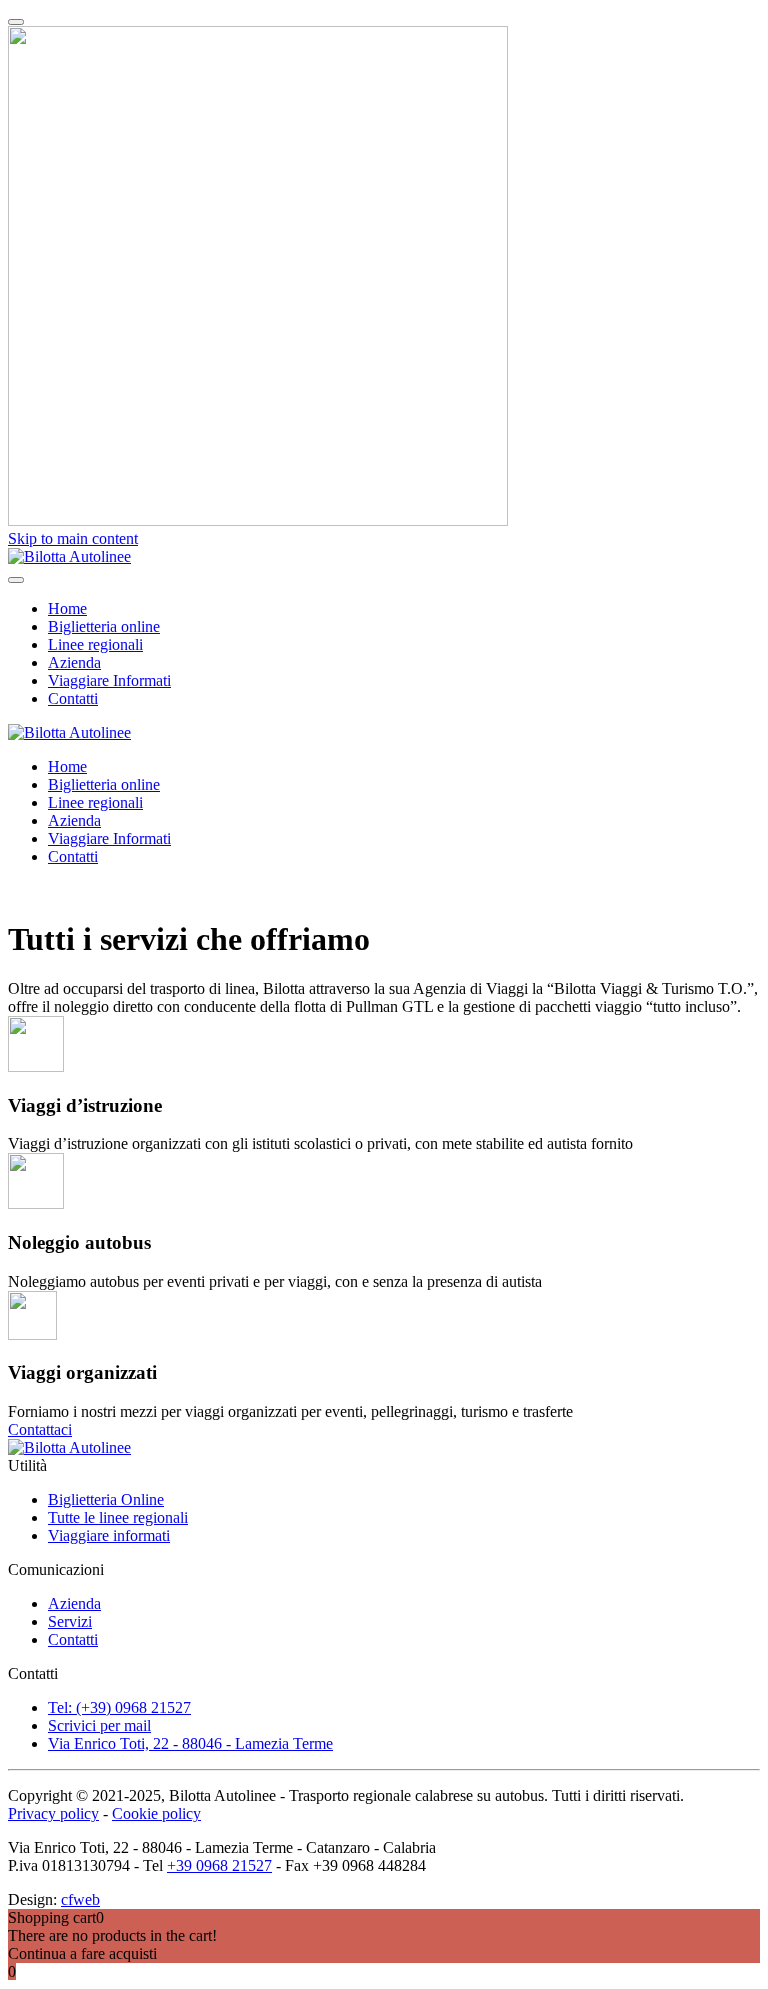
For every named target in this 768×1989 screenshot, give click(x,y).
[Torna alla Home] (69, 556)
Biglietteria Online (106, 1499)
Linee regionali (95, 644)
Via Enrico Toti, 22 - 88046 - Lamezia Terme (190, 1743)
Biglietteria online (104, 626)
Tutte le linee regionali (118, 1517)
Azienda (74, 662)
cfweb (80, 1899)
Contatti (73, 698)
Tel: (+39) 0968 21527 (119, 1707)
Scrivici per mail (99, 1725)
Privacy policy (53, 1813)
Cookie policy (156, 1813)
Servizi (70, 1621)
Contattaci (40, 1429)
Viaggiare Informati (109, 680)
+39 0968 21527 (219, 1865)
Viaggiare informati (109, 1535)
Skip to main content (73, 538)
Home (67, 608)
